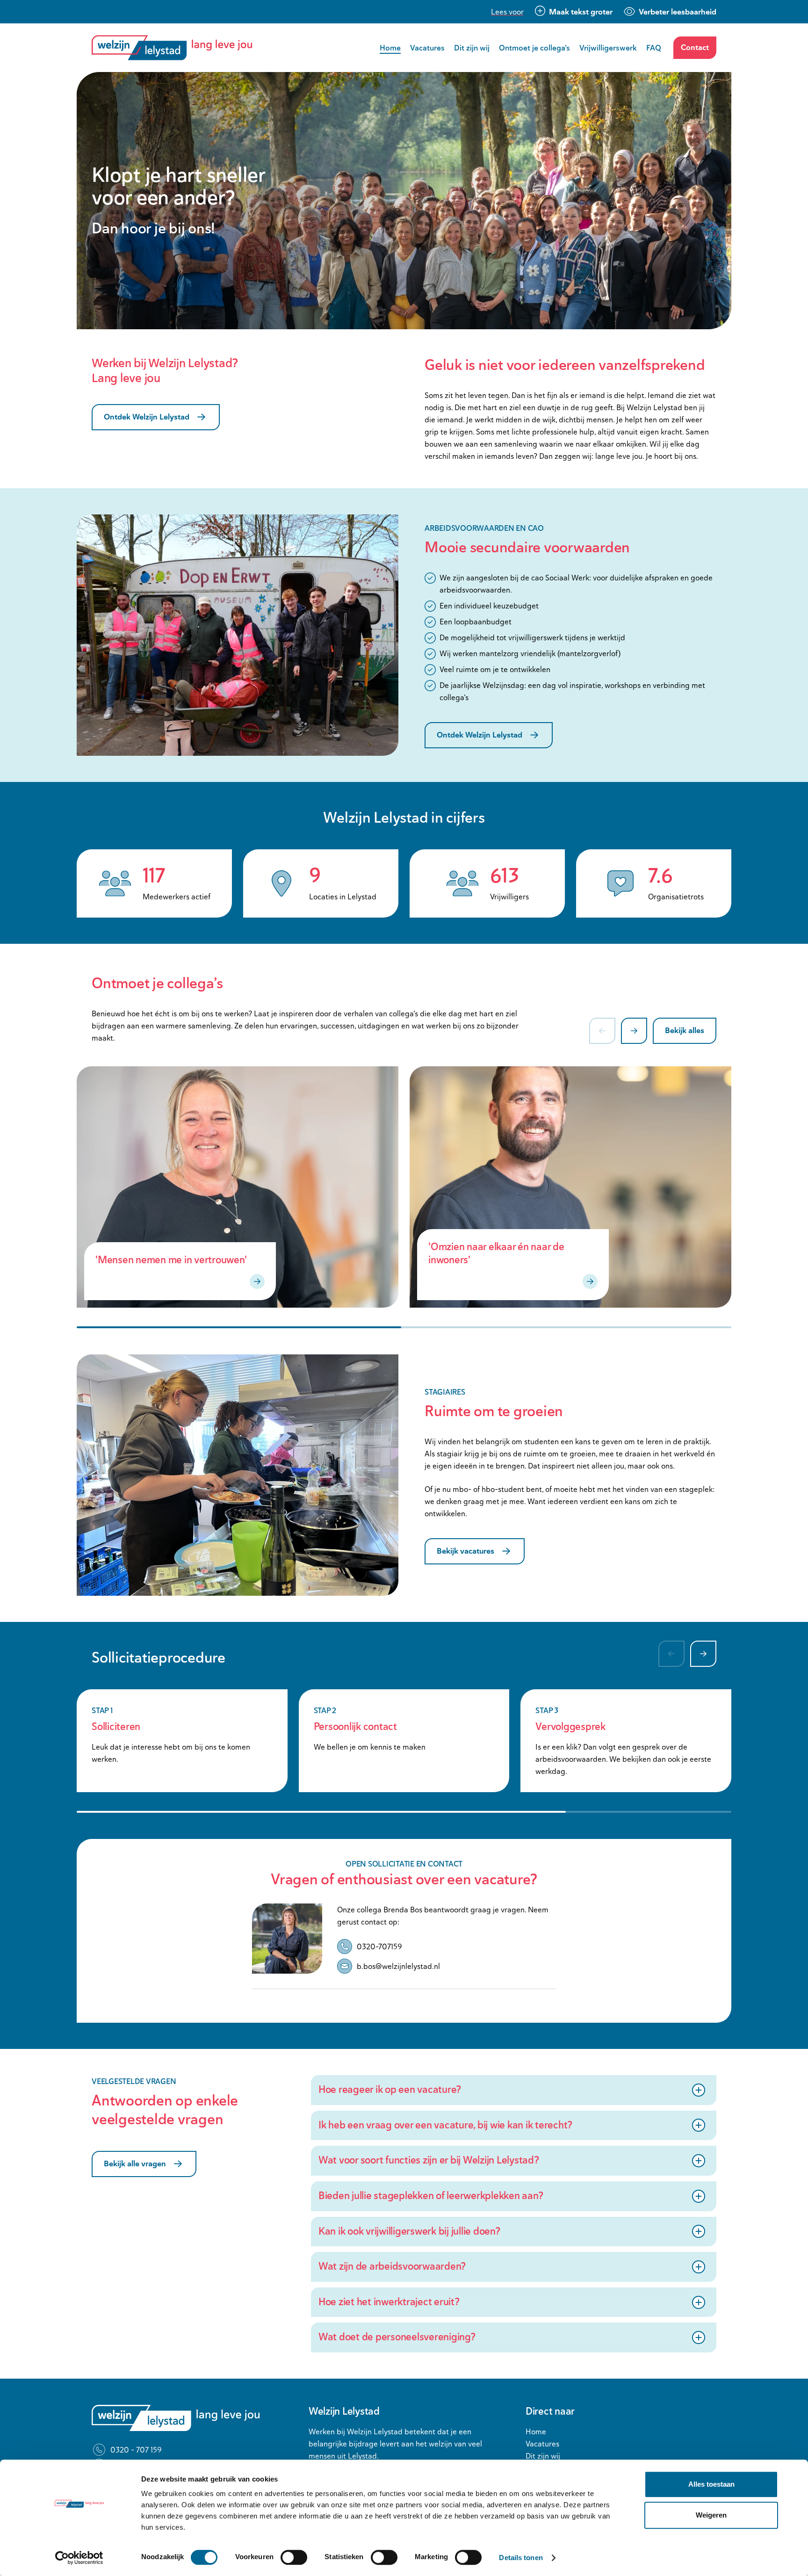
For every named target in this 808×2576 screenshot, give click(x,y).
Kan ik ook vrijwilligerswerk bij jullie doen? (409, 2231)
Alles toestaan (711, 2484)
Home (390, 48)
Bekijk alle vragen (135, 2164)
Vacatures (427, 48)
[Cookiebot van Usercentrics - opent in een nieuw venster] (79, 2558)
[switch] (294, 2557)
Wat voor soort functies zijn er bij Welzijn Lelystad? (429, 2160)
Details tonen (521, 2558)
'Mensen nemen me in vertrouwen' (171, 1260)
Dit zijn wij (472, 48)
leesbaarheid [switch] (678, 12)
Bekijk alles (685, 1030)
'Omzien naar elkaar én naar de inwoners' (496, 1253)
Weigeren (711, 2515)
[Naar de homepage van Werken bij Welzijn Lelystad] (176, 48)
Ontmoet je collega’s (534, 48)
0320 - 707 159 (136, 2450)
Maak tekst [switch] (581, 12)
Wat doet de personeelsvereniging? (397, 2337)
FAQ (654, 48)
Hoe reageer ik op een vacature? (390, 2089)
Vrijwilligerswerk (608, 48)
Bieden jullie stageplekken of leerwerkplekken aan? (431, 2196)
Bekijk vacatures (465, 1551)
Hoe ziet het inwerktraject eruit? (389, 2302)
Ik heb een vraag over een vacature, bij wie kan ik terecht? (445, 2125)
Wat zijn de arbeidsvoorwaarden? (392, 2266)
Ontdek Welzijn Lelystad (147, 417)
